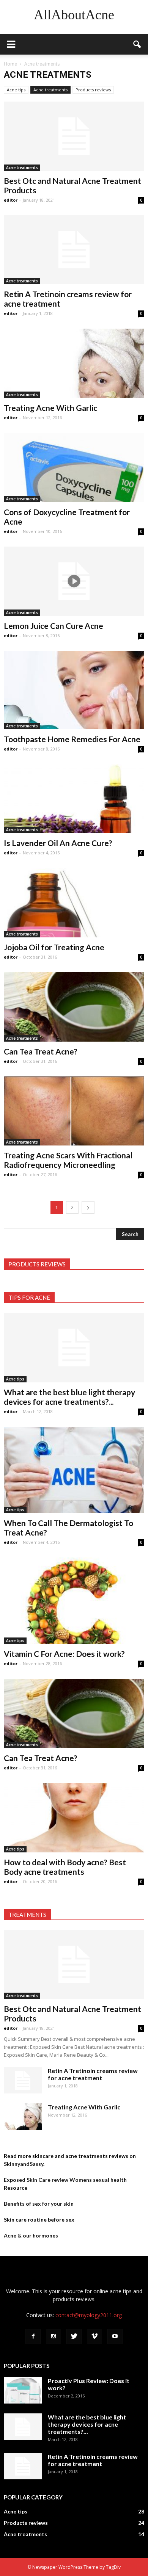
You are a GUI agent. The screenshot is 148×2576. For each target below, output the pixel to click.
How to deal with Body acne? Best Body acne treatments (65, 1867)
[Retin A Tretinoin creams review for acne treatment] (74, 250)
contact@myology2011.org (89, 2315)
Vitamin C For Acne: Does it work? (64, 1654)
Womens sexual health (98, 2180)
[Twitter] (74, 2336)
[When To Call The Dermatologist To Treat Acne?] (74, 1470)
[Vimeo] (94, 2336)
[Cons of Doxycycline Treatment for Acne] (74, 468)
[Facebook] (33, 2336)
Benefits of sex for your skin (39, 2204)
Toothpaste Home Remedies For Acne (72, 739)
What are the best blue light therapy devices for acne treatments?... (69, 1397)
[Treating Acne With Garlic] (74, 363)
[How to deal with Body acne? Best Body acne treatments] (74, 1818)
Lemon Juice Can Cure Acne (54, 626)
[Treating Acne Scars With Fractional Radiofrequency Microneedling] (74, 1111)
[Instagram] (54, 2336)
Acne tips (16, 90)
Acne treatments (50, 90)
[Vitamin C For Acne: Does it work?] (74, 1601)
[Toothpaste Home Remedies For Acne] (74, 690)
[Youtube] (115, 2336)
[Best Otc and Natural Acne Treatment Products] (74, 136)
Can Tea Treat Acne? (41, 1051)
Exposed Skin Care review (36, 2180)
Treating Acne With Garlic (50, 408)
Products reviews (93, 90)
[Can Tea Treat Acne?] (74, 1007)
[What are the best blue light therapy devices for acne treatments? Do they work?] (74, 1348)
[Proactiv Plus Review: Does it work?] (23, 2390)
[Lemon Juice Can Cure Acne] (74, 581)
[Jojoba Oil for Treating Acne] (74, 903)
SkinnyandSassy (24, 2164)
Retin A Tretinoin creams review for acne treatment (93, 2074)
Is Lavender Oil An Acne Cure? (58, 843)
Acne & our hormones (31, 2235)
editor (11, 200)
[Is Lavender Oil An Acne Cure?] (74, 799)
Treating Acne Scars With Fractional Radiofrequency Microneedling (68, 1160)
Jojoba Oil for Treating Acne (54, 947)
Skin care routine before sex (39, 2220)
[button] (137, 44)
